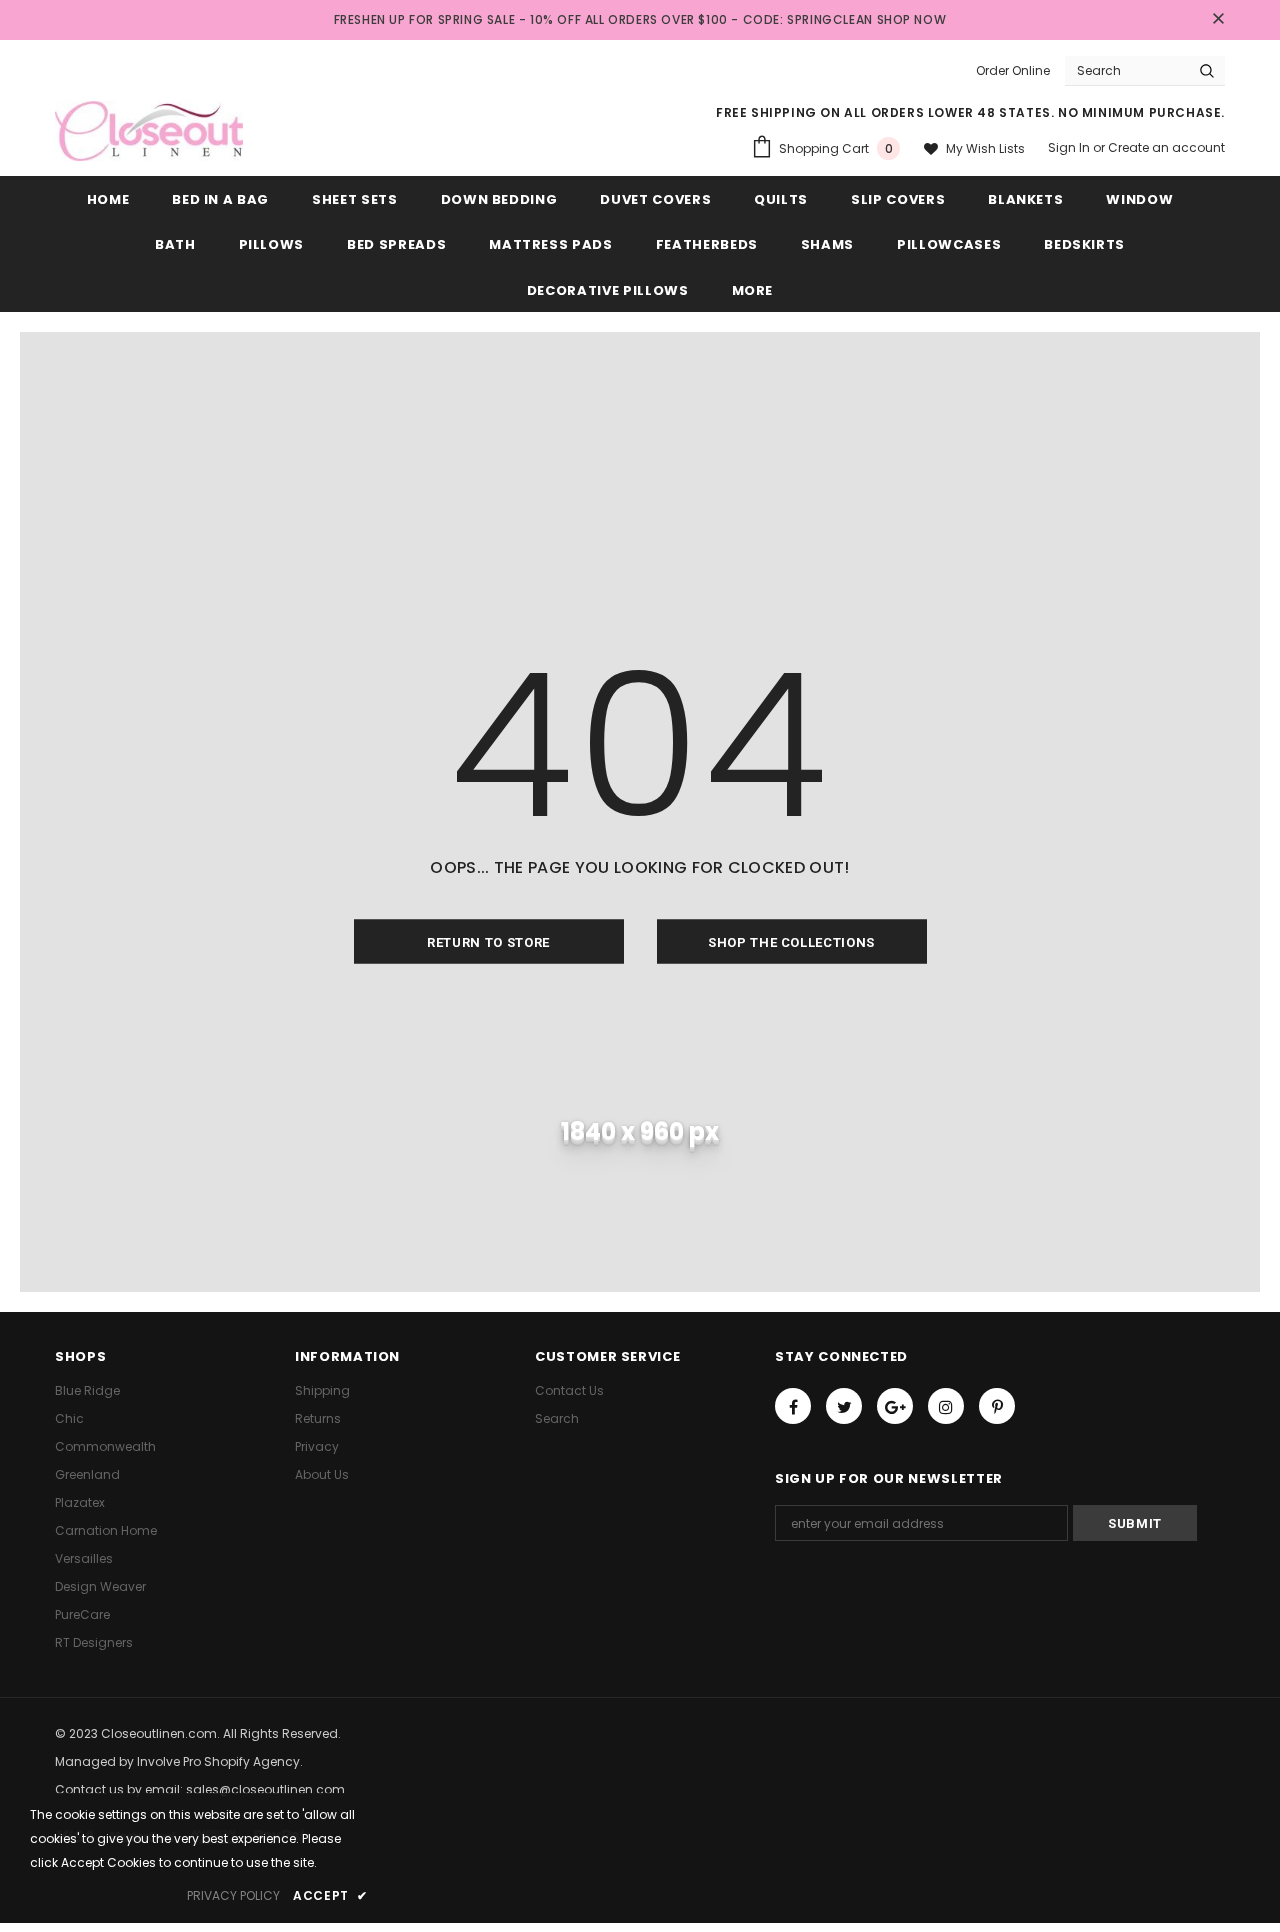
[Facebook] (793, 1406)
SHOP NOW (912, 19)
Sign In (1070, 147)
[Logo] (149, 131)
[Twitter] (844, 1406)
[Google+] (895, 1406)
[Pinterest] (997, 1406)
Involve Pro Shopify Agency (218, 1761)
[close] (1218, 20)
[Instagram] (946, 1406)
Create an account (1166, 147)
